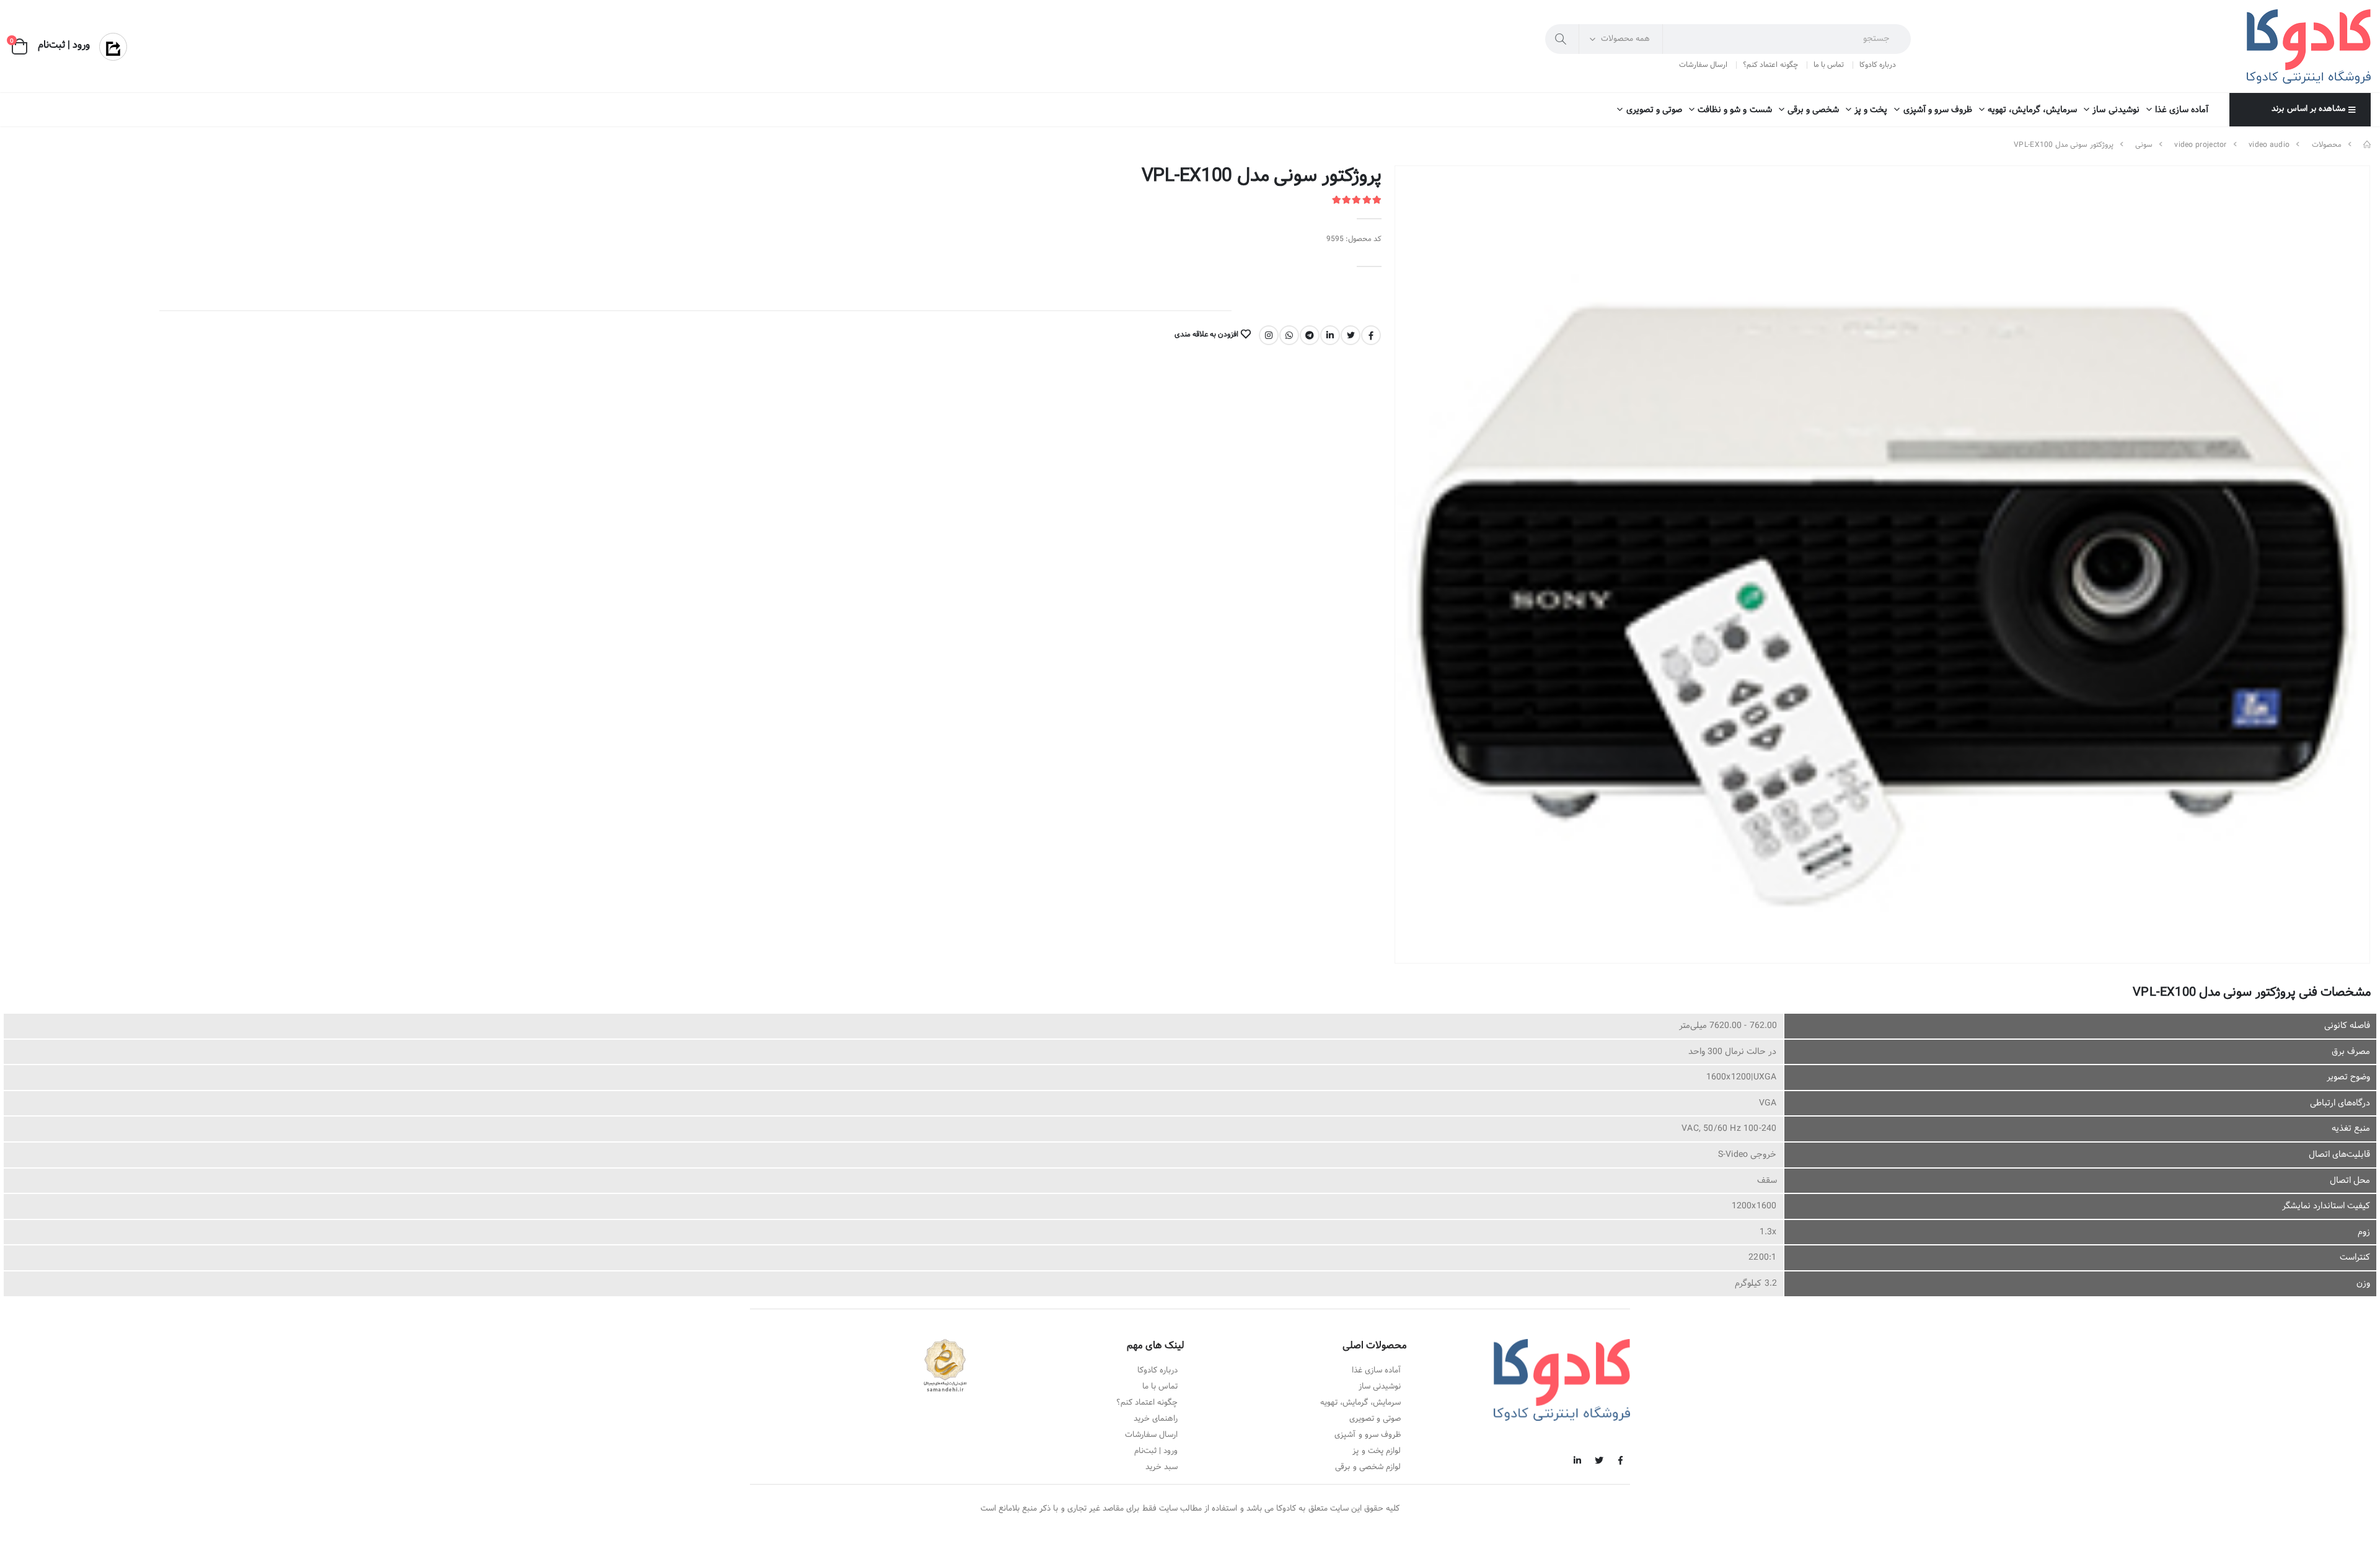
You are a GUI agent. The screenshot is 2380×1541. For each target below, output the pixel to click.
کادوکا (1286, 1509)
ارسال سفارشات (1703, 65)
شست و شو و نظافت (1735, 110)
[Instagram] (1269, 335)
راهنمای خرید (1156, 1419)
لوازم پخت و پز (1377, 1451)
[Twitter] (1351, 335)
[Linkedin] (1330, 335)
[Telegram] (1310, 335)
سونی (2144, 145)
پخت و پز (1871, 110)
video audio (2269, 145)
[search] (1562, 39)
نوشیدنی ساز (2116, 110)
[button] (20, 47)
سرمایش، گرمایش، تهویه (2032, 110)
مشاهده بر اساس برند (2308, 109)
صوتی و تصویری (1654, 110)
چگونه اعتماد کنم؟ (1770, 65)
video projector (2201, 145)
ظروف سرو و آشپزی (1938, 110)
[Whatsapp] (1289, 335)
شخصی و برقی (1813, 110)
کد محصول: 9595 (1354, 239)
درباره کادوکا (1878, 65)
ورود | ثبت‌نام (1156, 1451)
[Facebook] (1371, 335)
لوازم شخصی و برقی (1368, 1467)
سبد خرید (1161, 1467)
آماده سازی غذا (2182, 110)
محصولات (2327, 145)
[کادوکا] (2367, 145)
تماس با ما (1829, 65)
